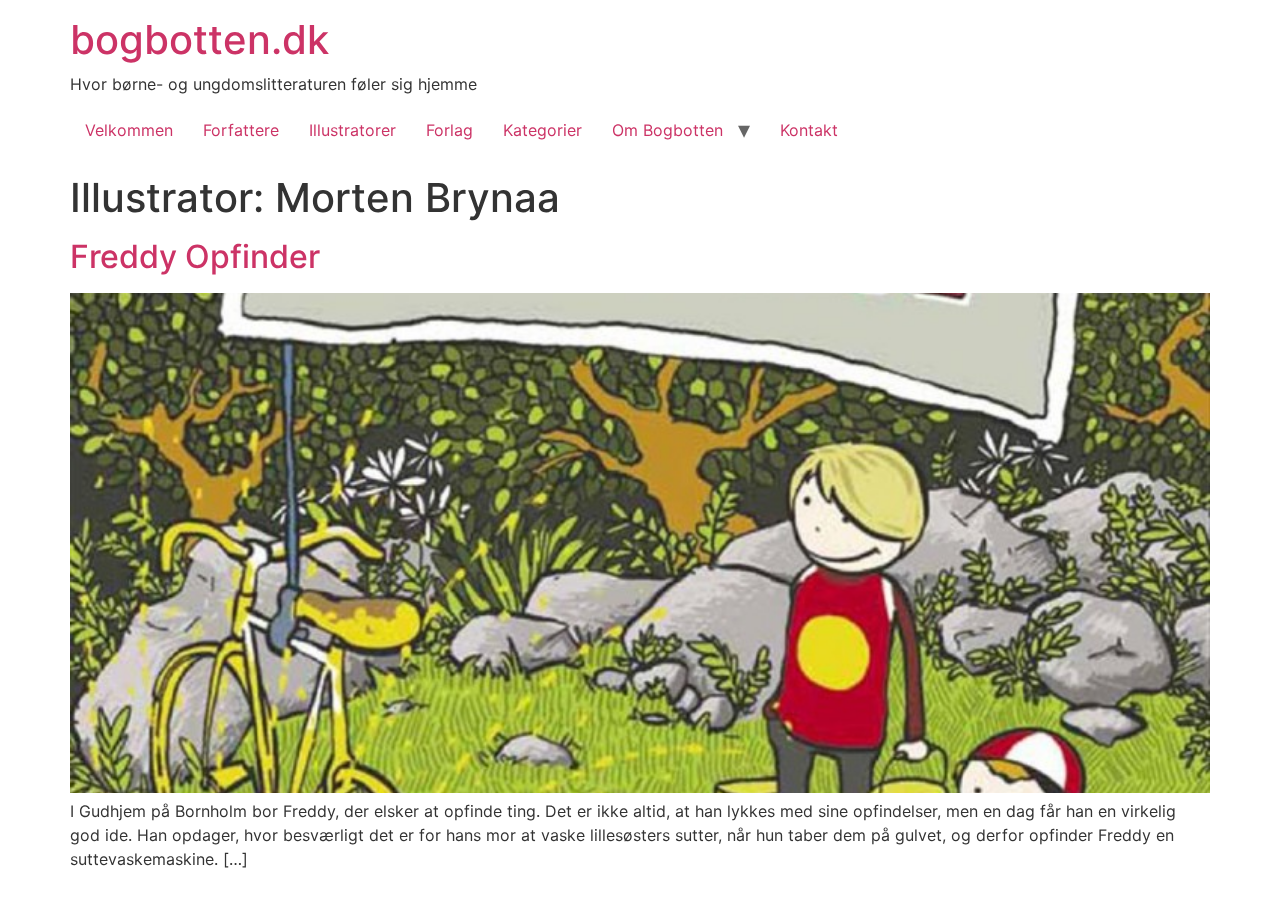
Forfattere (241, 130)
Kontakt (809, 130)
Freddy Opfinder (195, 256)
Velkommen (129, 130)
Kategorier (542, 130)
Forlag (449, 130)
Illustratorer (352, 130)
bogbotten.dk (199, 39)
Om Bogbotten (667, 130)
